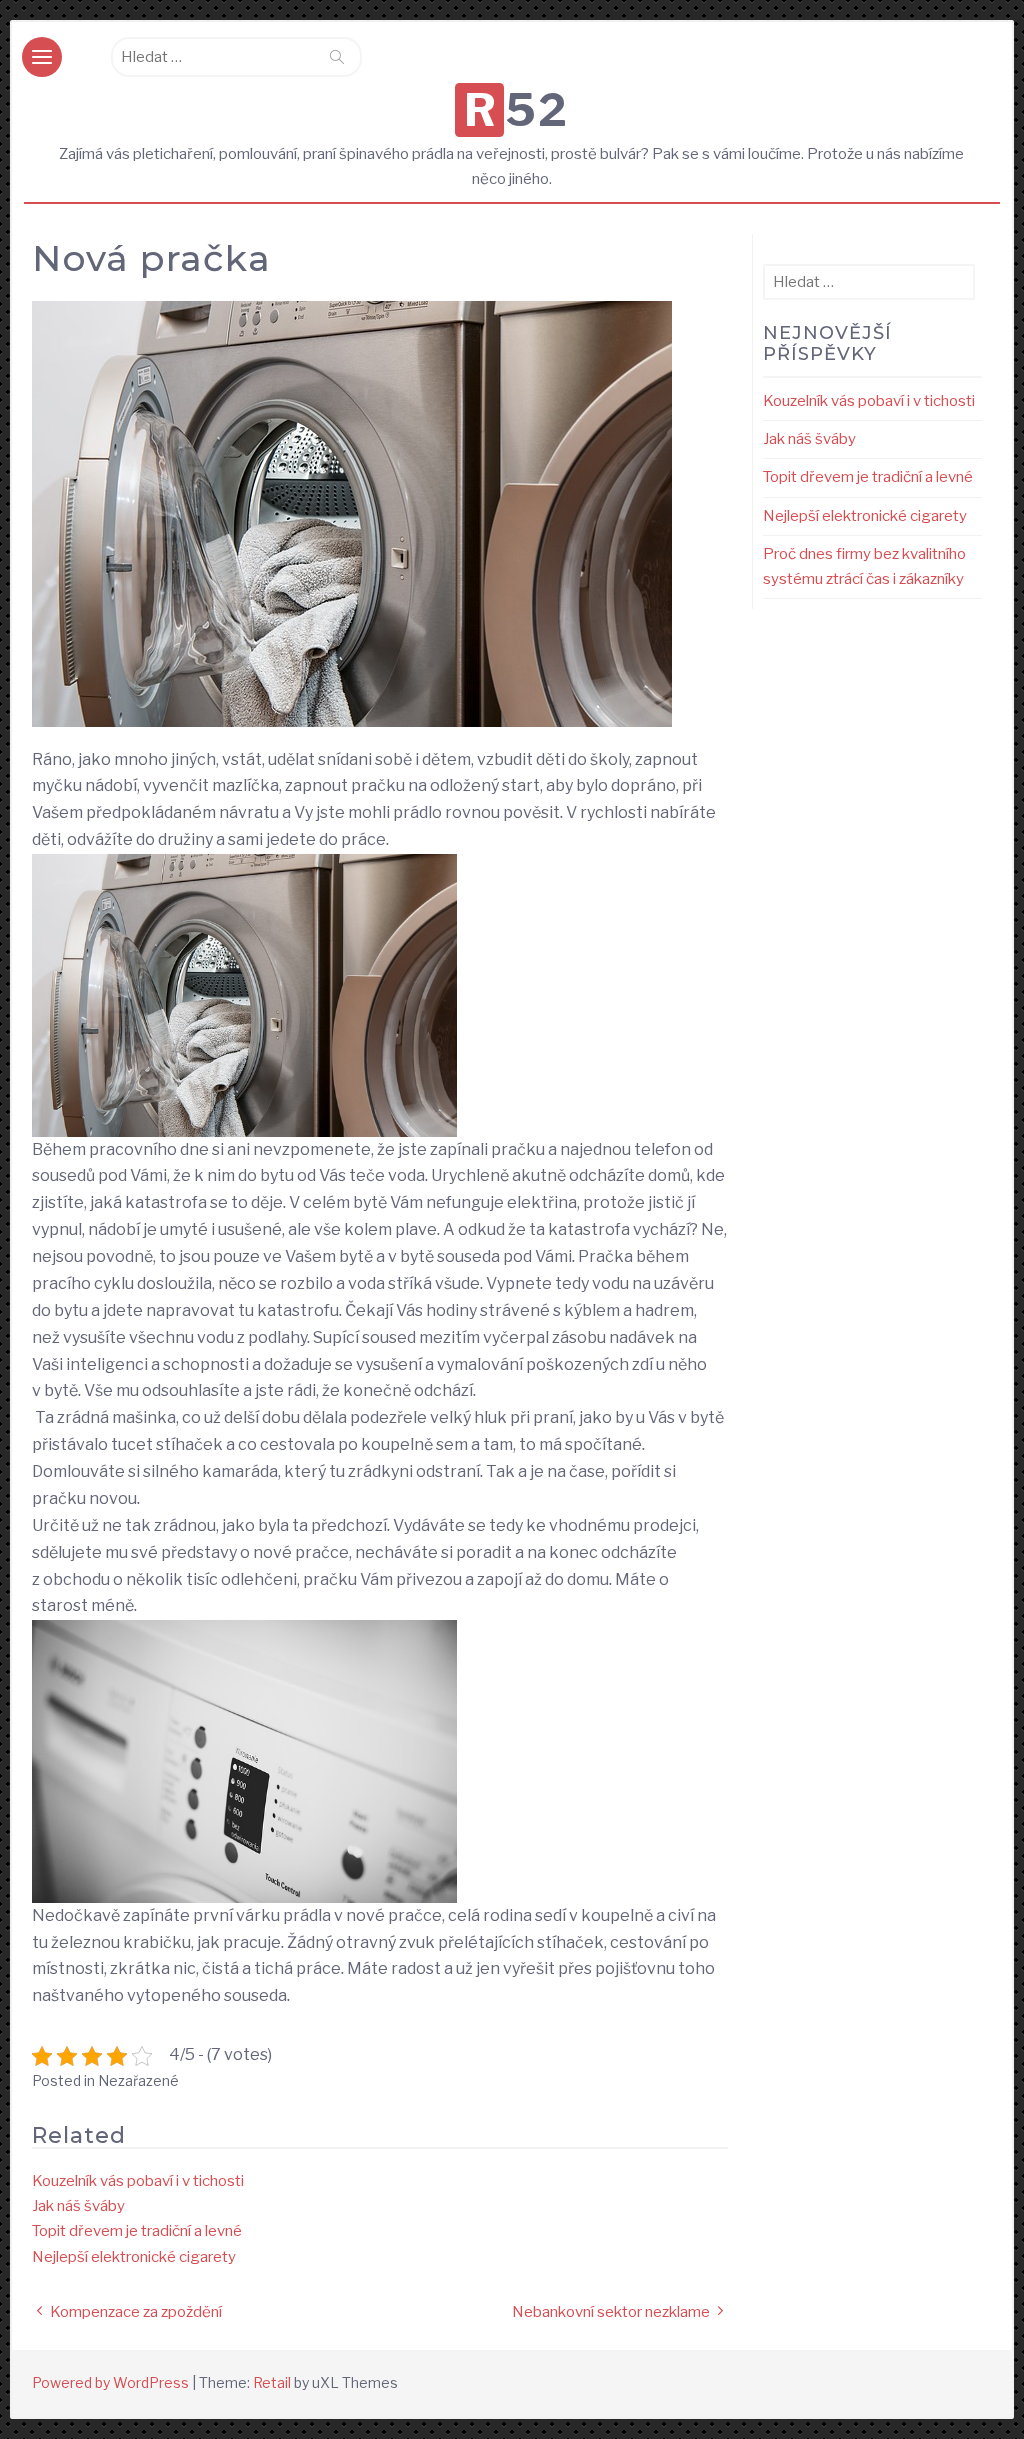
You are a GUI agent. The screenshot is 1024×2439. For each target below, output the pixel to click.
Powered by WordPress (110, 2382)
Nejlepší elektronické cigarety (134, 2257)
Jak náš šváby (78, 2206)
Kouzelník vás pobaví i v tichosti (138, 2181)
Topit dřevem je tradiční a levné (137, 2231)
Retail (272, 2382)
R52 (516, 110)
